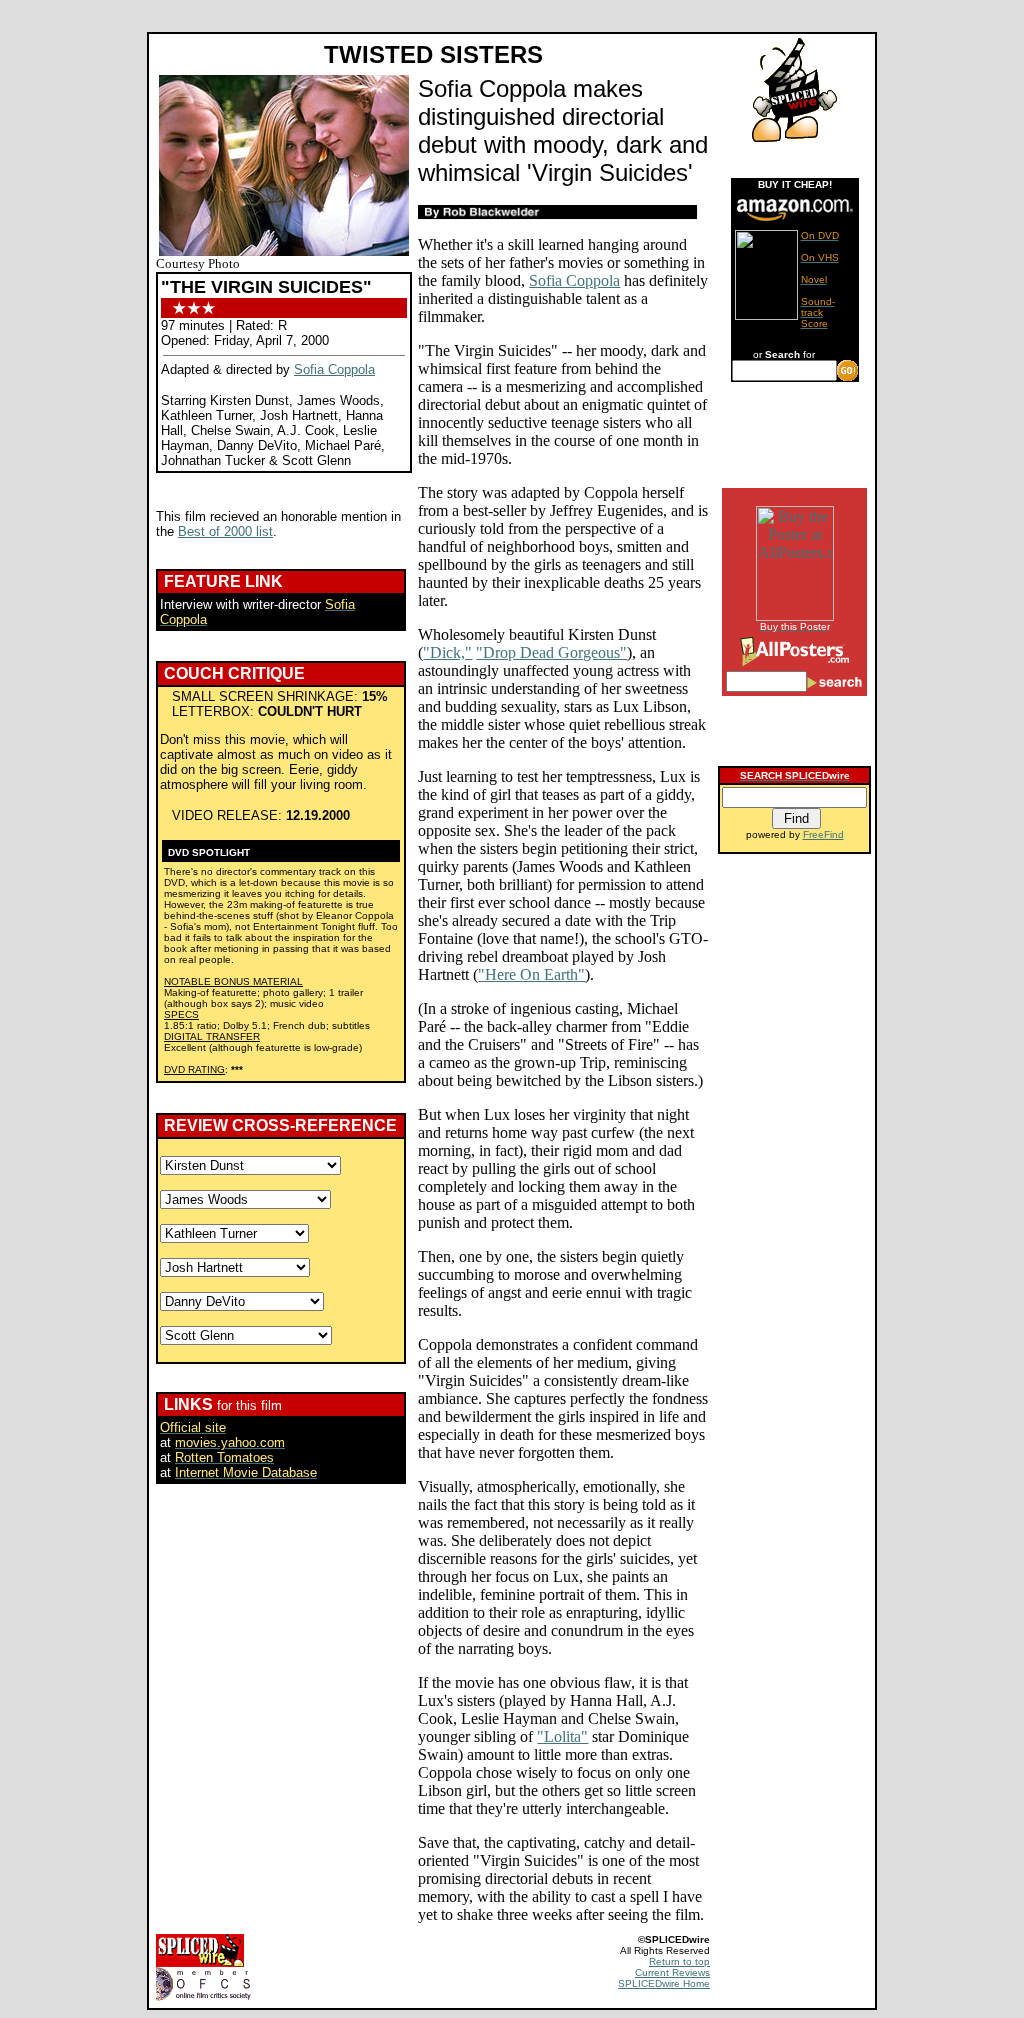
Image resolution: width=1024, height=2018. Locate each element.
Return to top (679, 1961)
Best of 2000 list (225, 531)
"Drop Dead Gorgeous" (551, 652)
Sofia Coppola (334, 369)
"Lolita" (562, 1736)
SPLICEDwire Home (664, 1983)
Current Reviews (672, 1972)
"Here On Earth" (531, 974)
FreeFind (823, 834)
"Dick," (447, 652)
